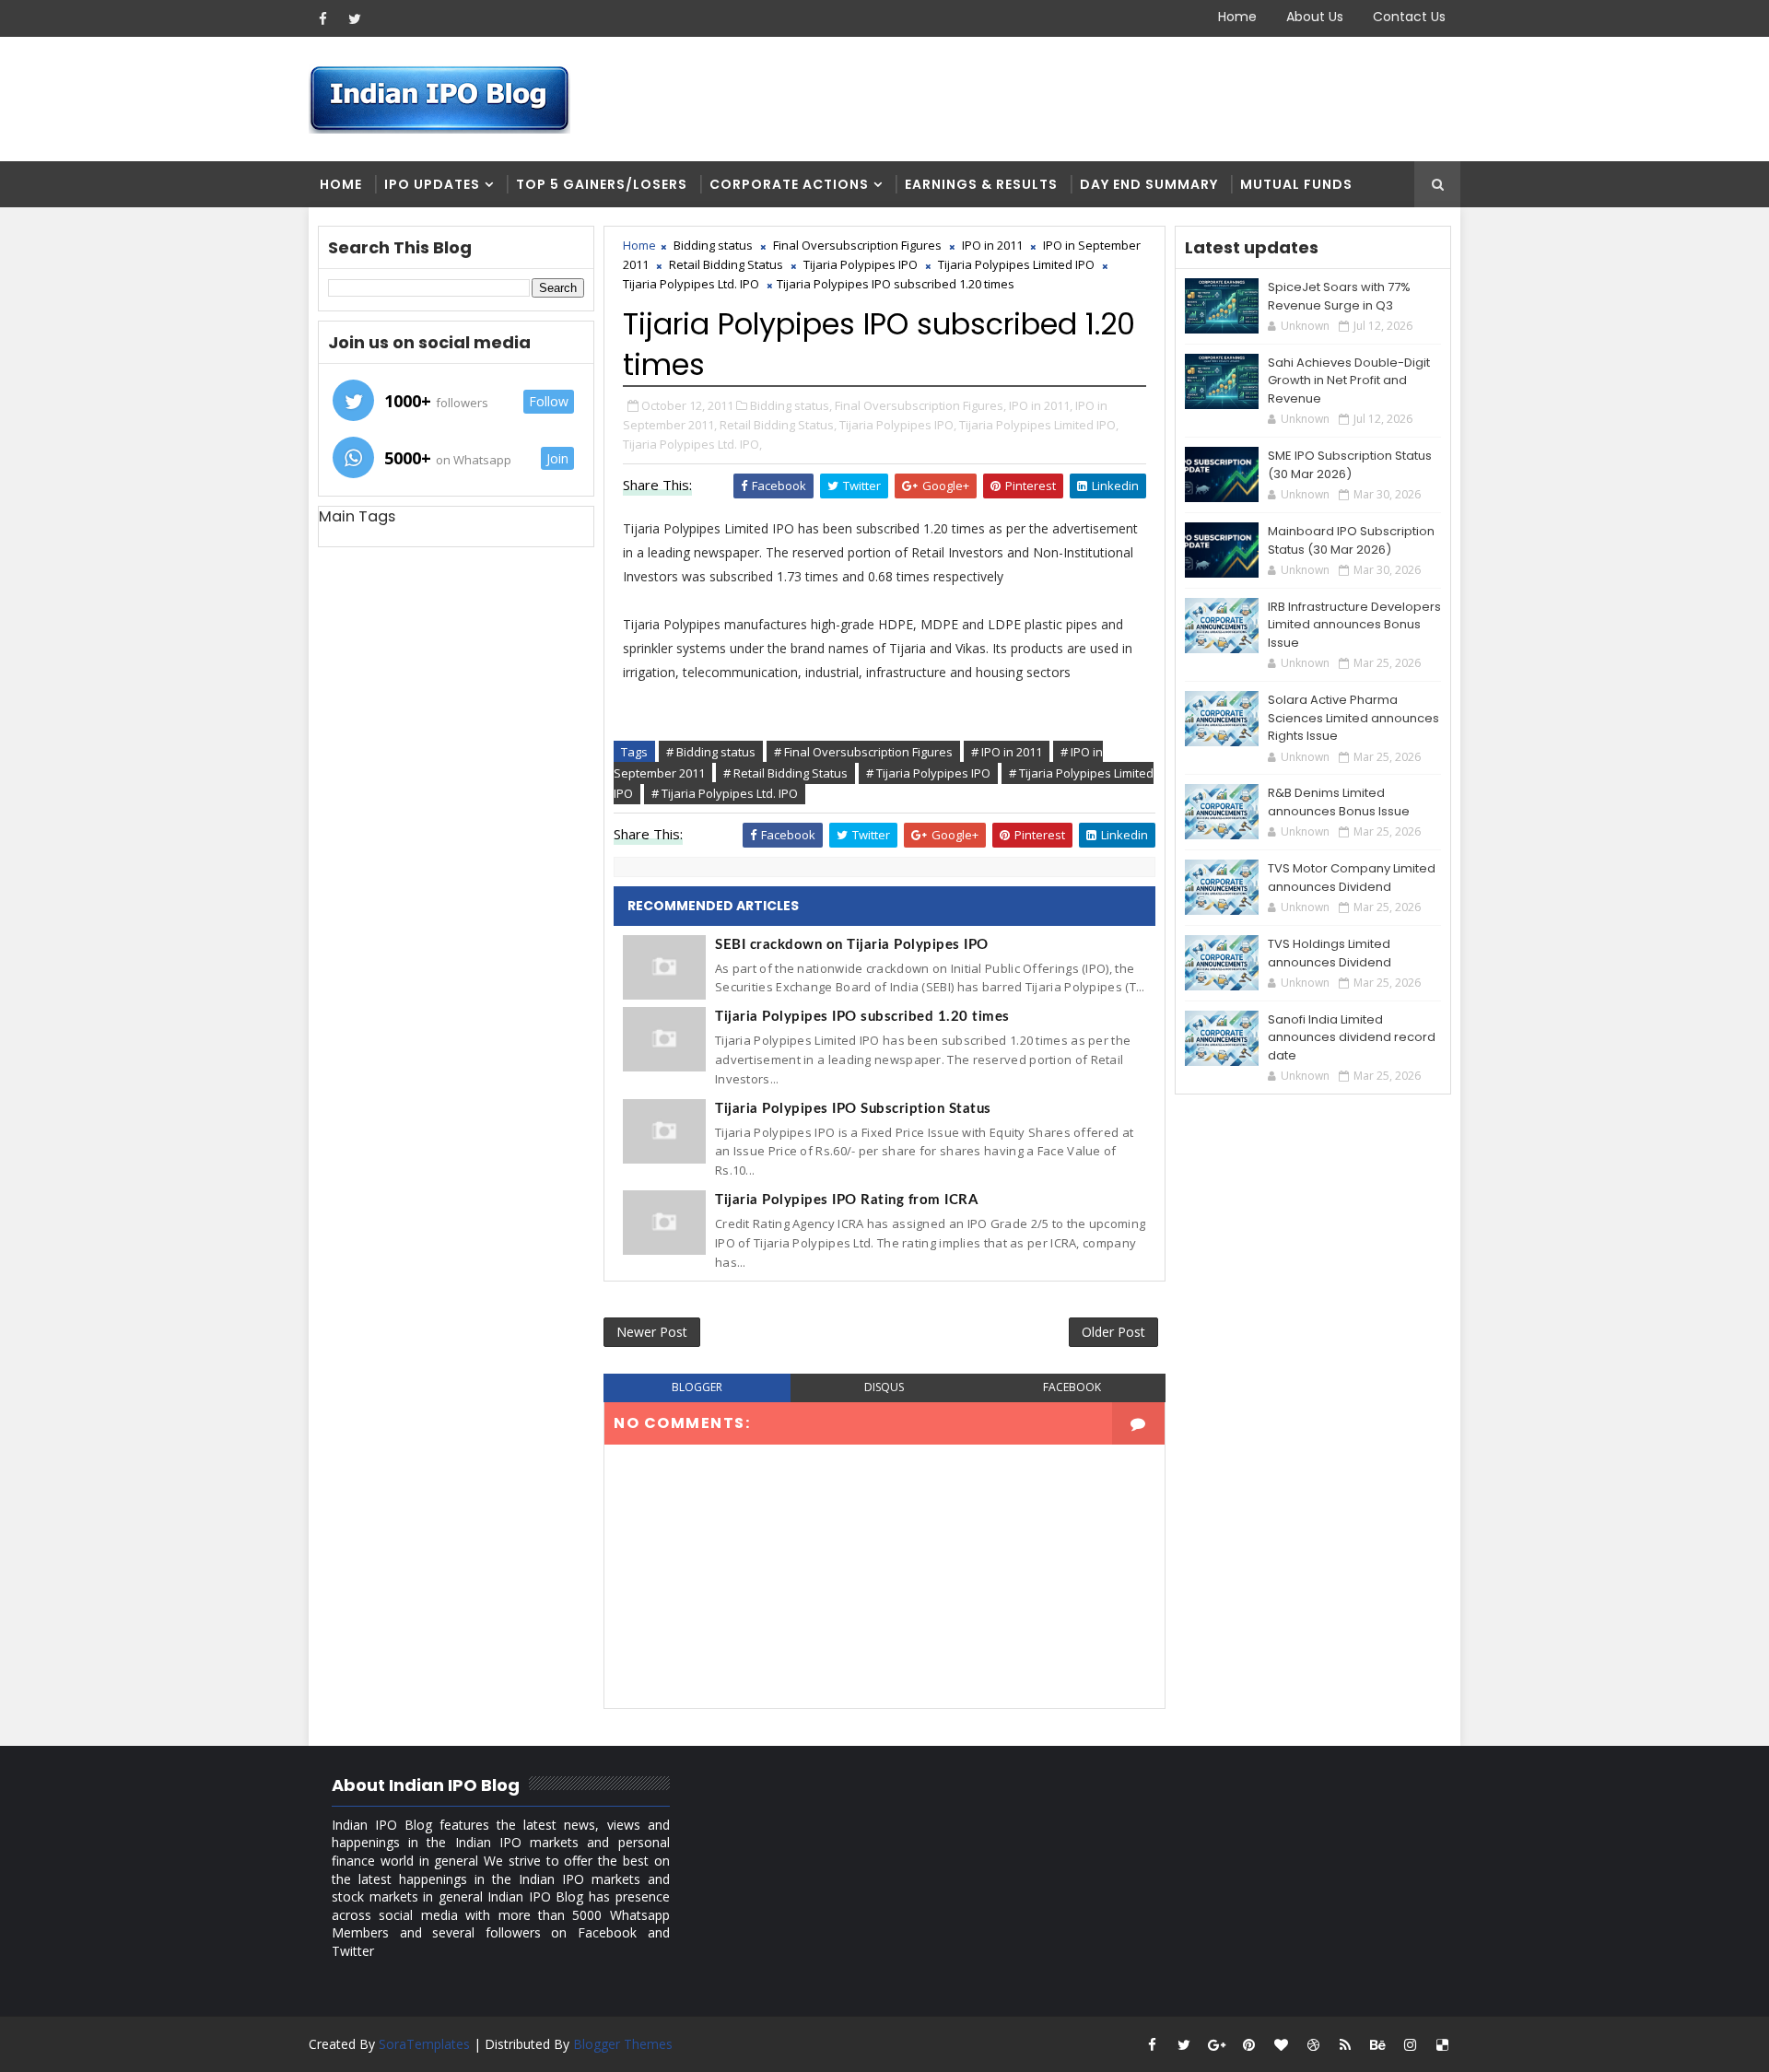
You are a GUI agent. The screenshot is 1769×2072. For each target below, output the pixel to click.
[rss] (1345, 2044)
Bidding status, (791, 405)
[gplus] (1216, 2044)
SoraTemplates (424, 2044)
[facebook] (322, 18)
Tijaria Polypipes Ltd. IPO (691, 284)
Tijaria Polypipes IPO (861, 264)
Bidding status (713, 245)
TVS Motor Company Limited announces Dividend (1352, 878)
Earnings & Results (981, 184)
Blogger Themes (623, 2044)
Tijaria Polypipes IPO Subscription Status (853, 1109)
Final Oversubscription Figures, (920, 405)
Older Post (1113, 1332)
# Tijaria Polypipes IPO (928, 773)
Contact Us (1409, 17)
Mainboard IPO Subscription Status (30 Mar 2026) (1351, 540)
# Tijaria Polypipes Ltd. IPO (725, 793)
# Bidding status (711, 752)
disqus (884, 1387)
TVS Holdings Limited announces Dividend (1330, 953)
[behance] (1377, 2044)
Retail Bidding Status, (778, 425)
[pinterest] (1248, 2044)
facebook (1072, 1387)
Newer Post (652, 1332)
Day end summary (1149, 184)
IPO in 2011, (1041, 405)
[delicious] (1442, 2044)
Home (1237, 17)
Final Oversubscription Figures (857, 245)
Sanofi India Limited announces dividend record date (1352, 1037)
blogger (697, 1387)
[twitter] (355, 18)
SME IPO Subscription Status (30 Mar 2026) (1350, 465)
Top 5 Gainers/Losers (602, 184)
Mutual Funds (1296, 184)
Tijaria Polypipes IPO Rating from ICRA (846, 1200)
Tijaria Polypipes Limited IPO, (1039, 425)
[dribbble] (1313, 2044)
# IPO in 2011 (1007, 752)
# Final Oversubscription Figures (863, 752)
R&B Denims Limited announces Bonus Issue (1339, 802)
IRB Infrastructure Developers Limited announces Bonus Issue (1354, 625)
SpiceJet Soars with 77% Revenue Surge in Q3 (1339, 296)
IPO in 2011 (992, 245)
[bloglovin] (1281, 2044)
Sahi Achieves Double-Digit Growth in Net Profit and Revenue (1349, 380)
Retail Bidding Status (726, 264)
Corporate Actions (789, 184)
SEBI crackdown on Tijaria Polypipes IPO (852, 945)
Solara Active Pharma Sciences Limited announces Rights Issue (1353, 718)
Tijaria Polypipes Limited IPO (1016, 264)
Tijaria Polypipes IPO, (898, 425)
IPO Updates (432, 184)
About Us (1315, 17)
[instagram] (1410, 2044)
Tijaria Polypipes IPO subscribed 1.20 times (862, 1017)
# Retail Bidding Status (785, 773)
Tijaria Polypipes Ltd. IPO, (692, 444)
